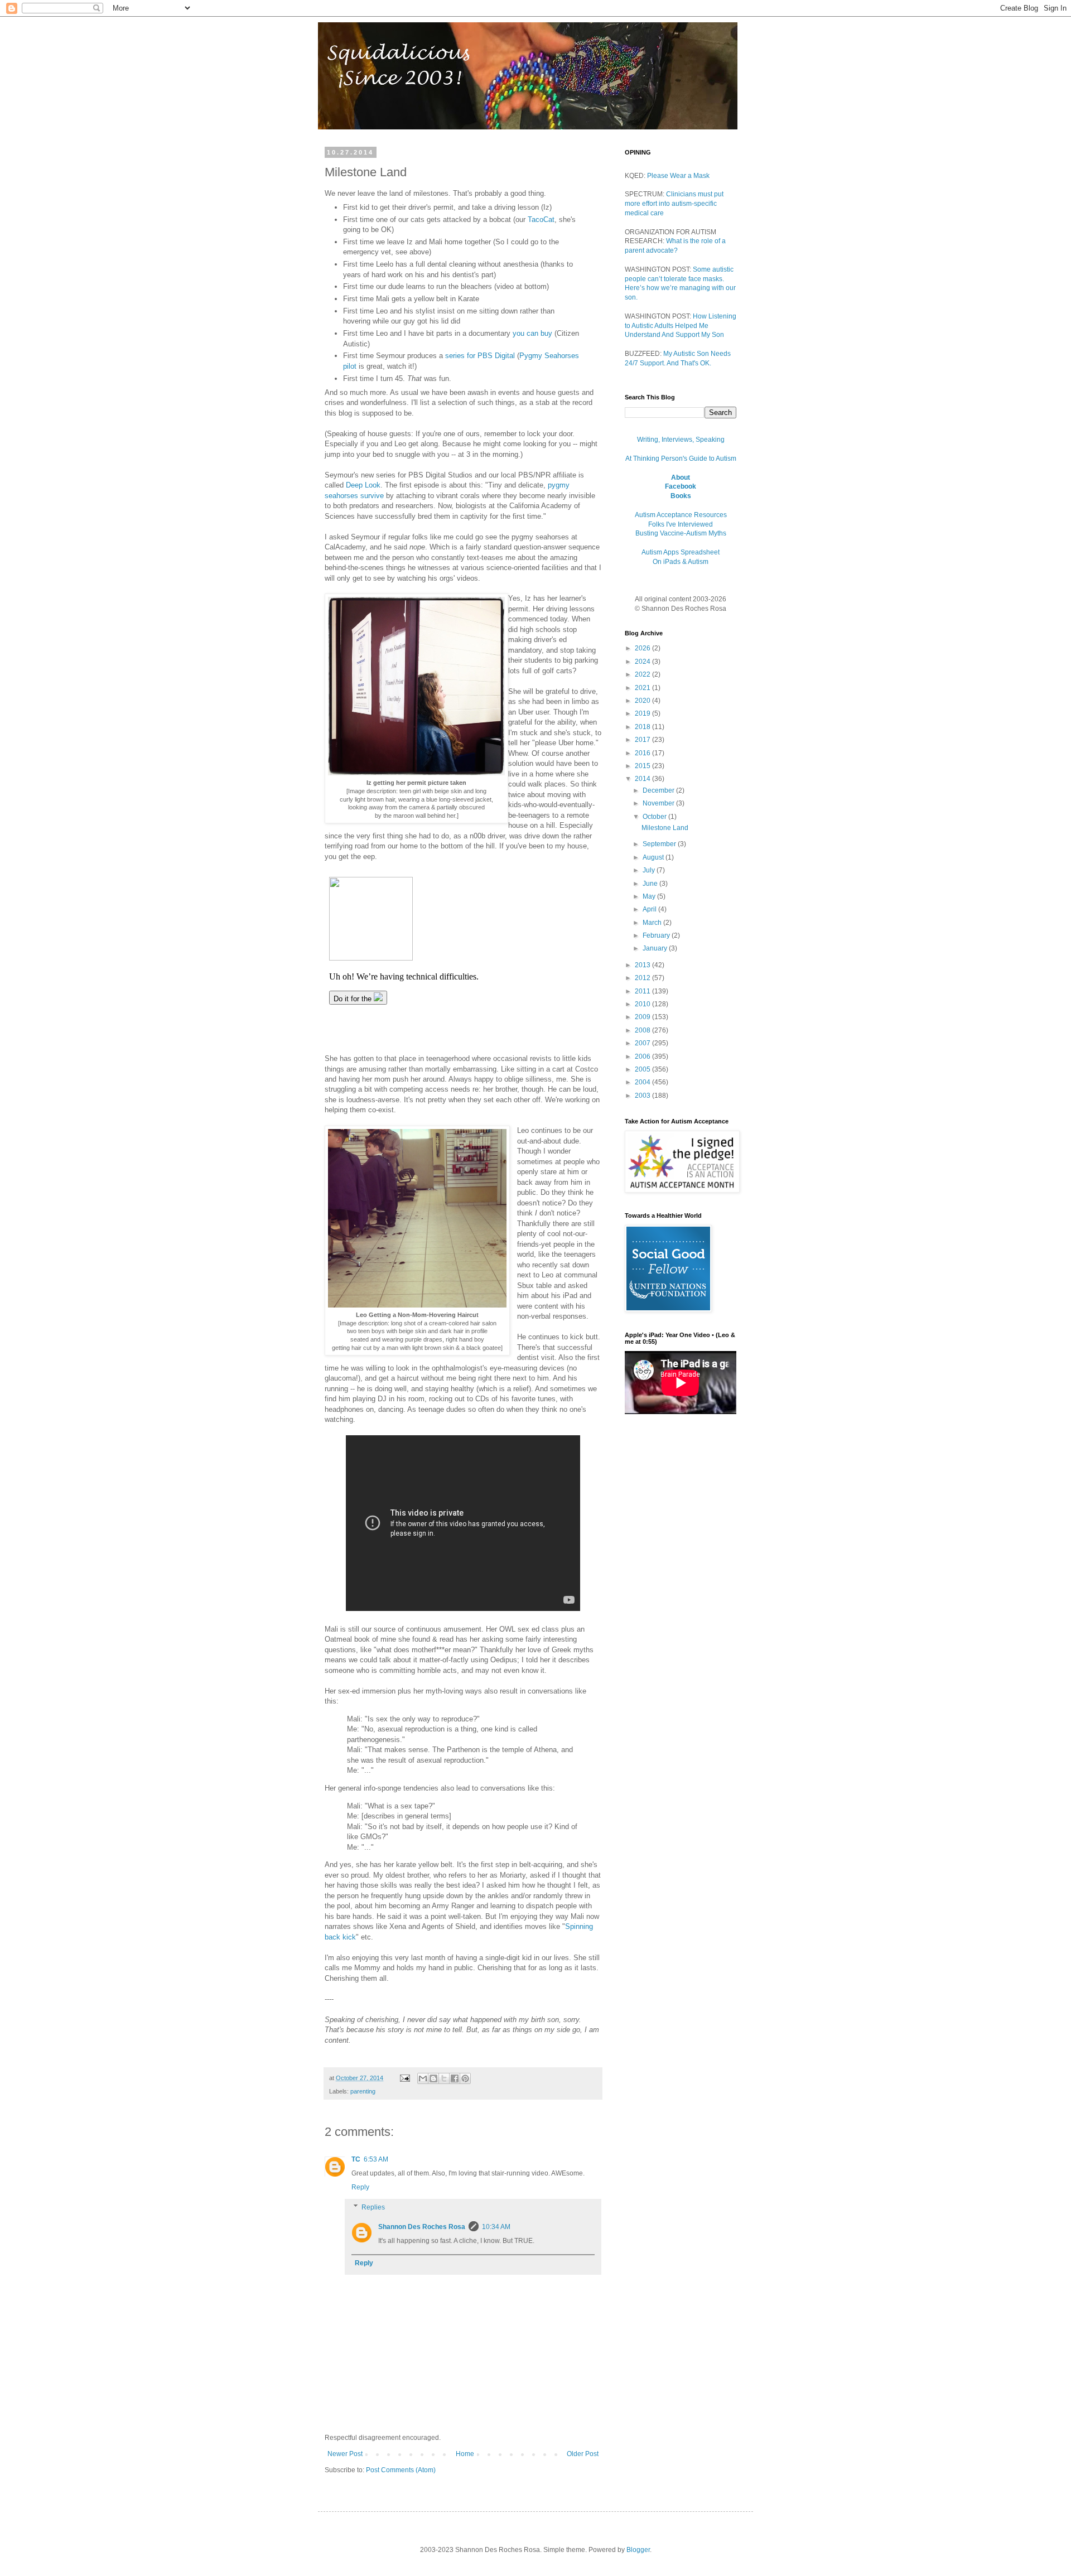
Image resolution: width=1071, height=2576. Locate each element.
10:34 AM (496, 2227)
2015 (643, 766)
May (650, 896)
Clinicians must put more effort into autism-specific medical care (674, 204)
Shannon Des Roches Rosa (422, 2227)
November (659, 803)
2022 (643, 674)
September (660, 844)
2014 (643, 779)
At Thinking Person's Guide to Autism (681, 459)
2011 (643, 991)
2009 (643, 1017)
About (681, 477)
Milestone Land (665, 828)
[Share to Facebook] (455, 2078)
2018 (643, 727)
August (654, 857)
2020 (643, 701)
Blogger (638, 2550)
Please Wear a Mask (678, 176)
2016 (643, 753)
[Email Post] (404, 2078)
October (655, 817)
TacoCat (541, 220)
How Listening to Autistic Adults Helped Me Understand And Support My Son (681, 326)
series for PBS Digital (481, 356)
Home (465, 2454)
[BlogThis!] (433, 2078)
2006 (643, 1057)
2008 (643, 1030)
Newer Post (345, 2454)
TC (356, 2159)
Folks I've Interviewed (681, 524)
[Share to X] (444, 2078)
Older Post (583, 2454)
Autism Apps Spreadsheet (681, 552)
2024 (643, 662)
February (657, 935)
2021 (643, 688)
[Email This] (423, 2078)
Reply (360, 2187)
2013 (643, 965)
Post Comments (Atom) (401, 2470)
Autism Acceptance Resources (681, 515)
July (650, 870)
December (659, 790)
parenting (363, 2091)
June (651, 884)
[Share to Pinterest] (465, 2078)
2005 (643, 1069)
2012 (643, 978)
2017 (643, 740)
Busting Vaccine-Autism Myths (681, 533)
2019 (643, 713)
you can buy (532, 333)
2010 (643, 1004)
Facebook (681, 486)
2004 (643, 1082)
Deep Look (363, 485)
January (656, 948)
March (653, 923)
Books (681, 496)
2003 (643, 1096)
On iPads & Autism (681, 562)
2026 (643, 648)
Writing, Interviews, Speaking (681, 440)
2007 (643, 1043)
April (650, 909)
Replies (373, 2207)
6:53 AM (376, 2159)
